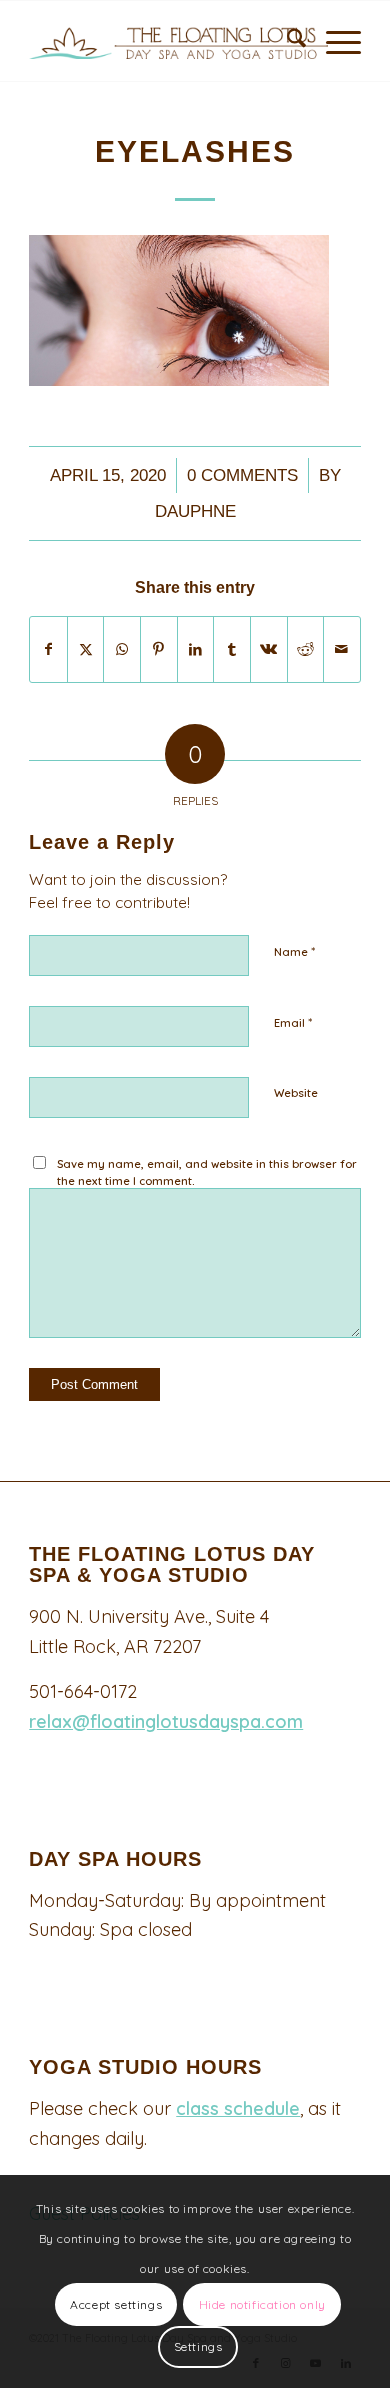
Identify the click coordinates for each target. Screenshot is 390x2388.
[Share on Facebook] (48, 649)
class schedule (238, 2108)
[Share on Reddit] (306, 649)
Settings (198, 2346)
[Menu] (333, 41)
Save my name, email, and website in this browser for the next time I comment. (207, 1172)
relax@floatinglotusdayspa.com (166, 1721)
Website (296, 1093)
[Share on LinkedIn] (196, 649)
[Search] (286, 41)
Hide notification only (262, 2304)
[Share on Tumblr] (232, 649)
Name (294, 951)
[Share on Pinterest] (159, 649)
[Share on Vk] (269, 649)
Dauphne (195, 511)
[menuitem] (286, 41)
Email (293, 1022)
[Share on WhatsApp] (122, 649)
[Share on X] (86, 649)
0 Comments (242, 475)
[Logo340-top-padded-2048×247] (186, 41)
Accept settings (116, 2304)
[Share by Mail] (342, 649)
